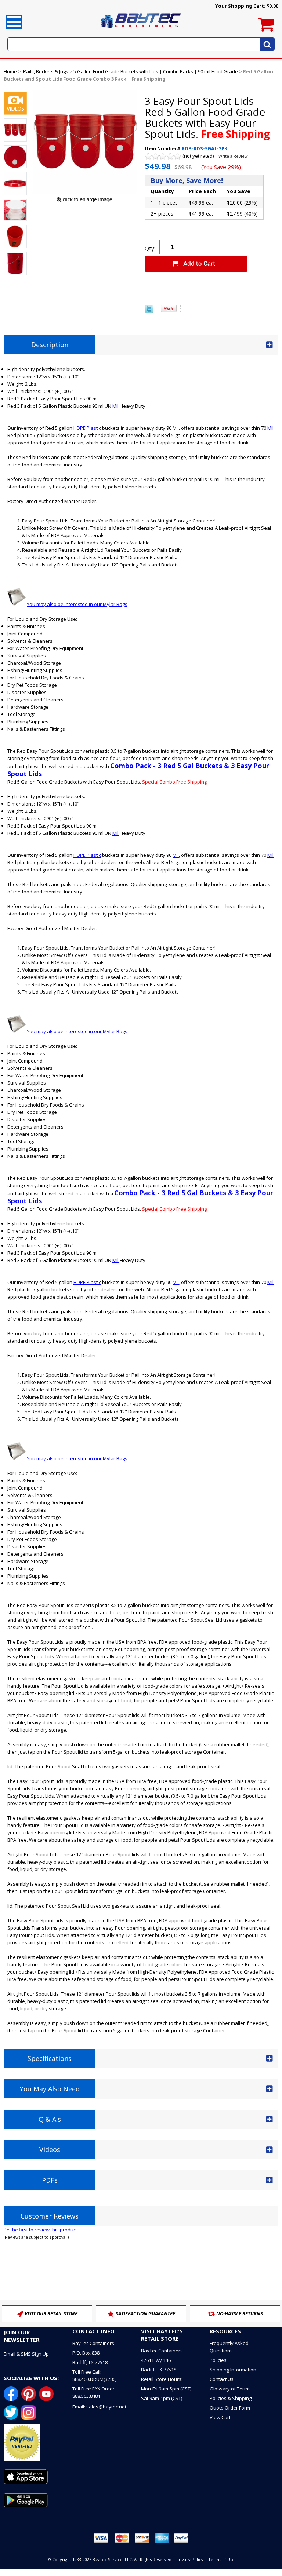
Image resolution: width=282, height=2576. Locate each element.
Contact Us (222, 2379)
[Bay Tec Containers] (141, 30)
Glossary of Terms (230, 2389)
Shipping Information (233, 2370)
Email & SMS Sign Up (26, 2354)
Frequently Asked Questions (229, 2347)
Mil (115, 406)
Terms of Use (221, 2559)
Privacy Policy (190, 2559)
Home (10, 71)
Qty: (150, 248)
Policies (218, 2360)
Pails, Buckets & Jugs (45, 71)
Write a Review (233, 156)
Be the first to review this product (40, 2230)
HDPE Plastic (87, 428)
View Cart (220, 2417)
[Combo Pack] (15, 104)
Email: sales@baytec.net (99, 2407)
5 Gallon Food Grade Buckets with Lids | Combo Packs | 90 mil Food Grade (156, 71)
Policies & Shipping (231, 2398)
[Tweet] (149, 311)
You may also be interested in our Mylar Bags (77, 604)
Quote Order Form (230, 2408)
